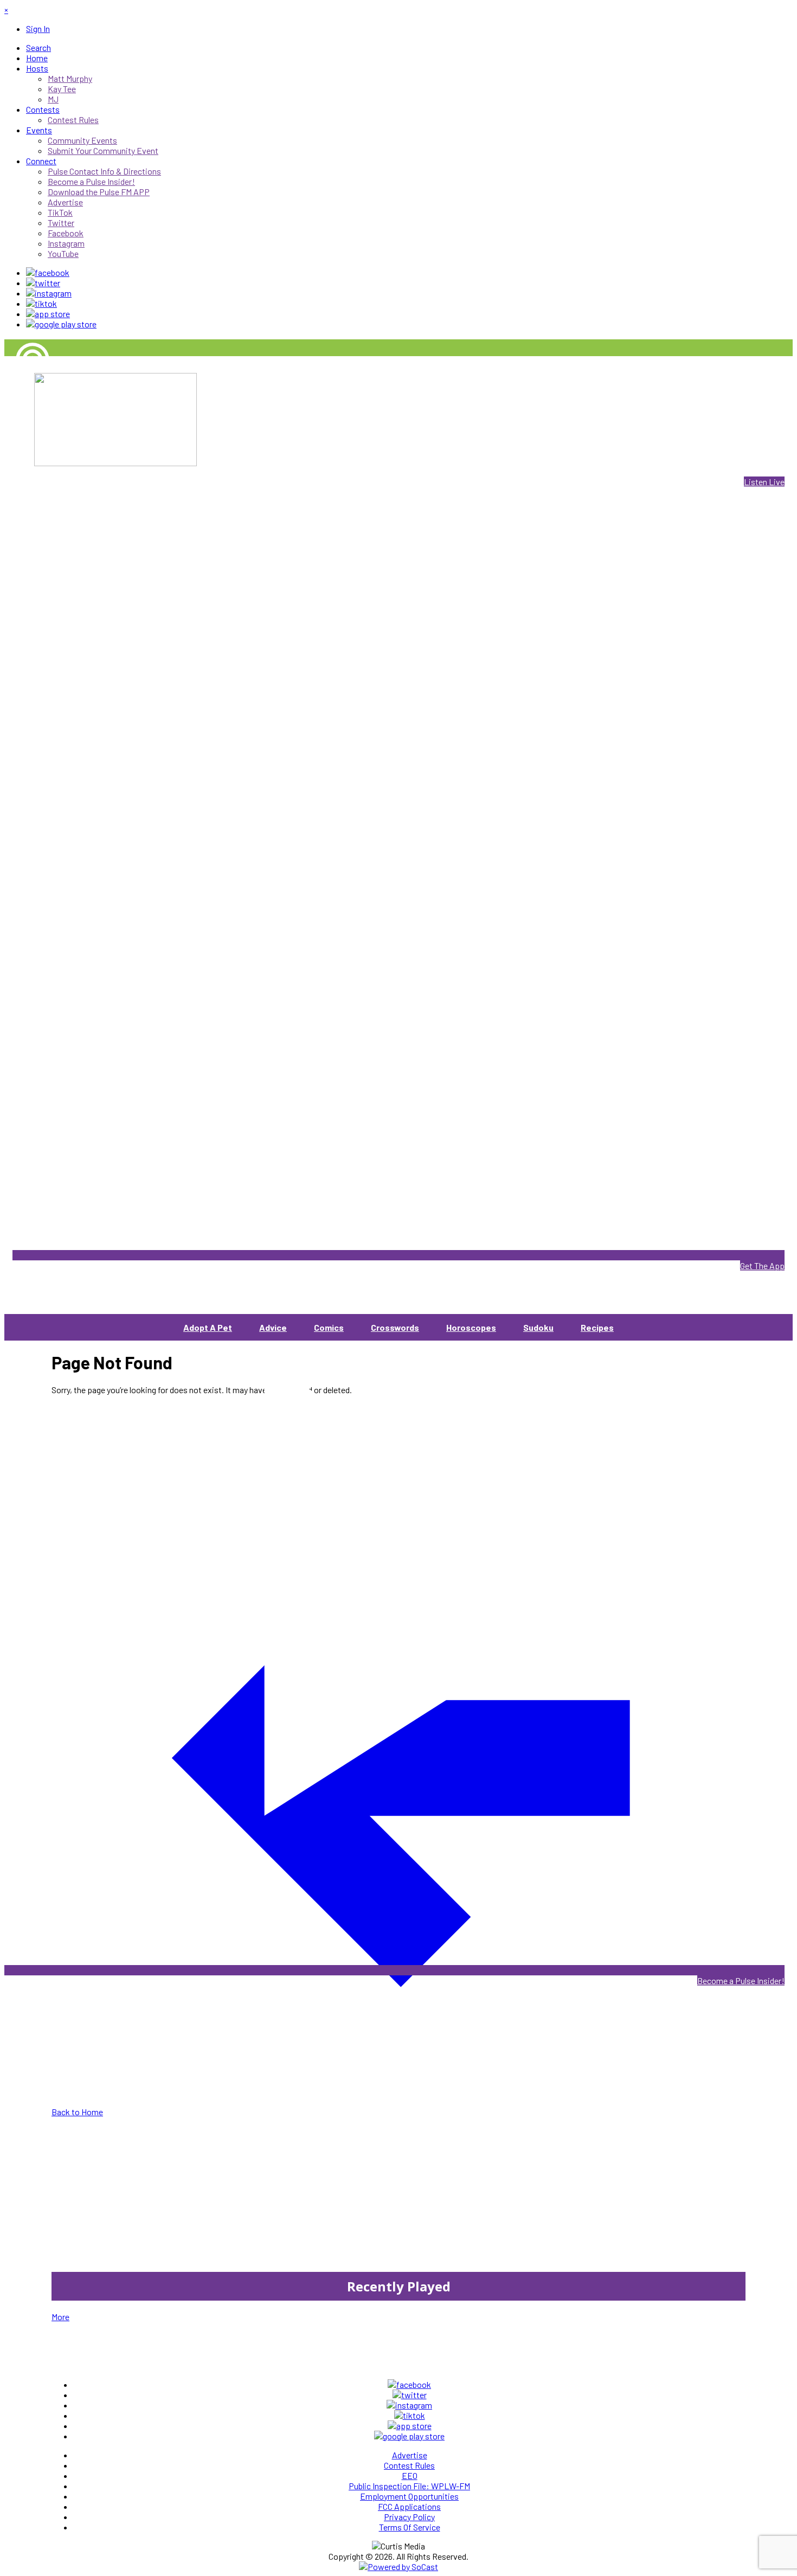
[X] (43, 283)
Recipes (597, 1327)
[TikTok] (41, 303)
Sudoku (538, 1327)
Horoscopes (471, 1327)
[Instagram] (49, 293)
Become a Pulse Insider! (741, 1981)
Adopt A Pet (208, 1327)
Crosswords (395, 1327)
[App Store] (48, 314)
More (60, 2317)
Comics (329, 1327)
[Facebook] (48, 272)
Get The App (762, 1266)
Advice (273, 1327)
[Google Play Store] (61, 324)
